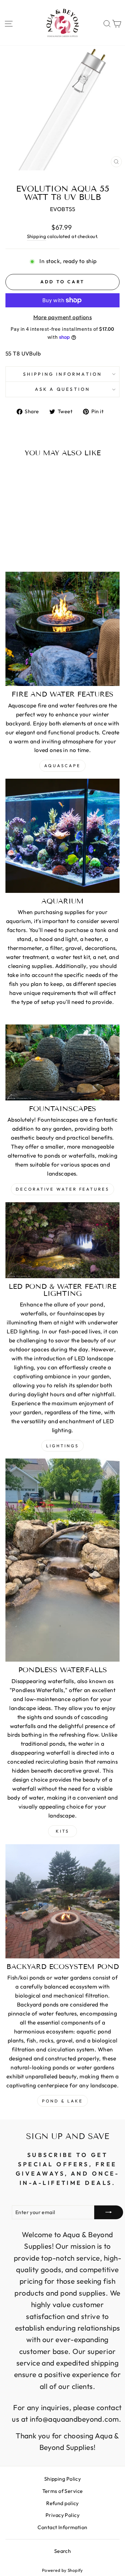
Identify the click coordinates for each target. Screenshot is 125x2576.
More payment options (63, 317)
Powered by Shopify (63, 2570)
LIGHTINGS (62, 1446)
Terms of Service (63, 2491)
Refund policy (63, 2503)
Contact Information (62, 2527)
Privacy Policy (63, 2515)
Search (63, 2551)
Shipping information (63, 374)
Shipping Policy (63, 2479)
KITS (63, 1831)
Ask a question (63, 389)
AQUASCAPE (62, 766)
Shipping (37, 236)
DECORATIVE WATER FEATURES (63, 1189)
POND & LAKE (63, 2101)
